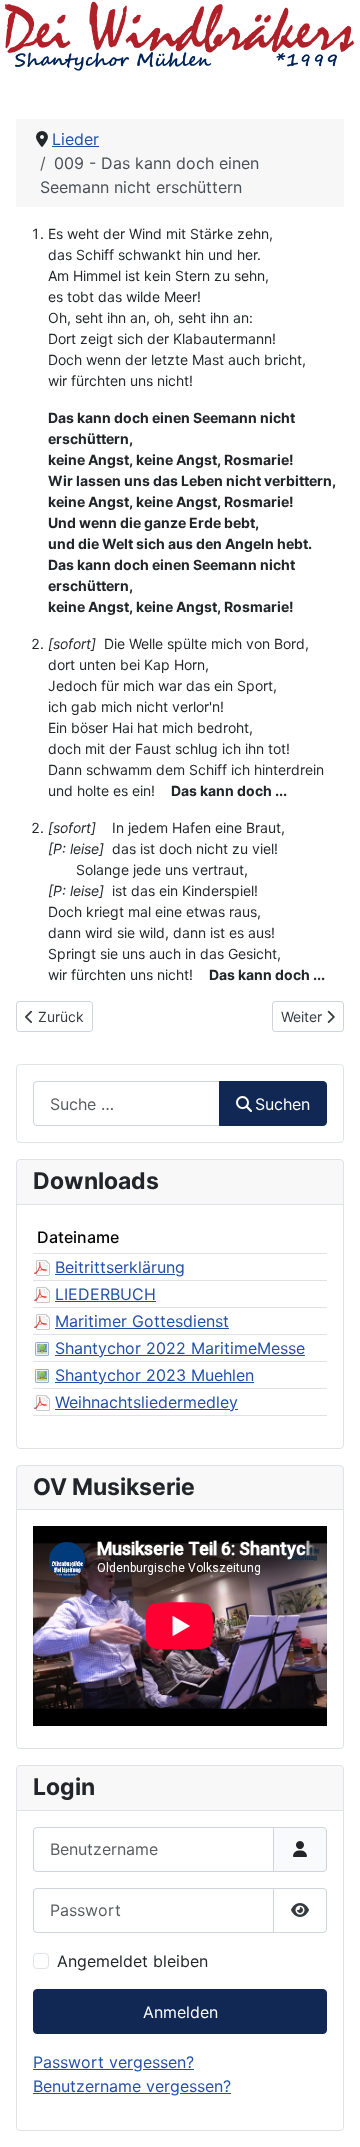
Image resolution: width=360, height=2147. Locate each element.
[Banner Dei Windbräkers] (180, 35)
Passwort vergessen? (113, 2062)
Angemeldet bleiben (132, 1961)
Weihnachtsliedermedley (146, 1402)
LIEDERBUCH (105, 1294)
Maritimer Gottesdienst (142, 1321)
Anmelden (180, 2012)
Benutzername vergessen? (132, 2086)
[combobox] (126, 1103)
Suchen (282, 1104)
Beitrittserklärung (120, 1267)
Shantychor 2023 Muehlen (154, 1375)
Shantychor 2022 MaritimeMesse (180, 1348)
